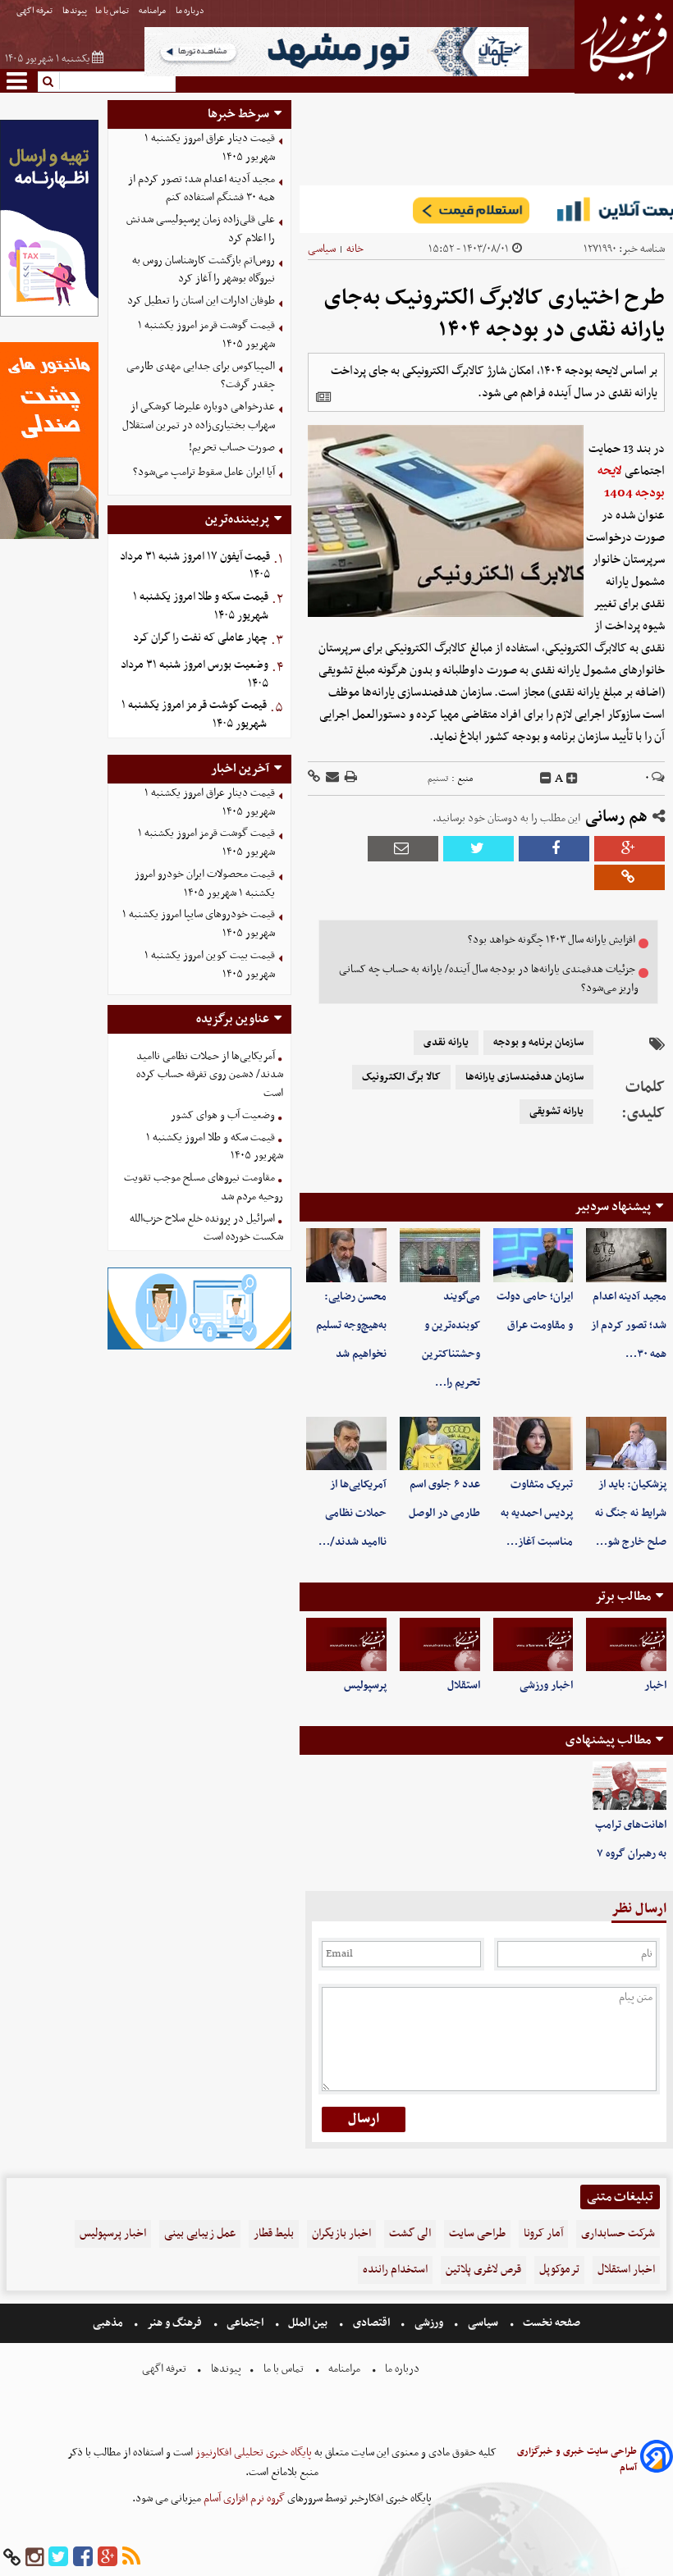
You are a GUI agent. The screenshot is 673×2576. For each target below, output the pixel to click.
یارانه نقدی (446, 1043)
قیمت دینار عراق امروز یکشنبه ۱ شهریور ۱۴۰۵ (210, 148)
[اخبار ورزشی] (533, 1644)
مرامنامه (153, 11)
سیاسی (322, 249)
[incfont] (572, 779)
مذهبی (109, 2323)
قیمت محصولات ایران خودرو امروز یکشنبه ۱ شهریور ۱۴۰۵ (205, 884)
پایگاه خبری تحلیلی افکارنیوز (252, 2453)
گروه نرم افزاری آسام (243, 2498)
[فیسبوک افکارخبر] (83, 2558)
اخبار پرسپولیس (113, 2233)
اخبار (655, 1685)
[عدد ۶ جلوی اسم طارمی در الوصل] (440, 1443)
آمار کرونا (543, 2233)
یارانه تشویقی (556, 1112)
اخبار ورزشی (546, 1685)
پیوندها (75, 11)
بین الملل (308, 2323)
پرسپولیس (365, 1685)
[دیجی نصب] (49, 537)
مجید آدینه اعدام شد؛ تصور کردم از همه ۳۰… (629, 1325)
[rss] (131, 2558)
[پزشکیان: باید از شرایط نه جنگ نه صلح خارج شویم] (626, 1443)
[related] (323, 397)
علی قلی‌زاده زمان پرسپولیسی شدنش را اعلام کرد (201, 229)
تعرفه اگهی (35, 11)
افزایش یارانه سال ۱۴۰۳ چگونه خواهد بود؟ (552, 940)
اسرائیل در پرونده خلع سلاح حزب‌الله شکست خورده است (206, 1228)
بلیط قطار (274, 2233)
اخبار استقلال (626, 2270)
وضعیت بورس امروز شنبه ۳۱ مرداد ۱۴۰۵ (195, 674)
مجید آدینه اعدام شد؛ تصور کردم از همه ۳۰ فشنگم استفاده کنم (201, 189)
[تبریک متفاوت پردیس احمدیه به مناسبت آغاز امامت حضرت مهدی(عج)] (533, 1443)
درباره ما (191, 11)
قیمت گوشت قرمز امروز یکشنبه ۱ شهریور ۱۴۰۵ (206, 335)
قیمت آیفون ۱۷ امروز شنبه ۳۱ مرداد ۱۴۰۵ (195, 566)
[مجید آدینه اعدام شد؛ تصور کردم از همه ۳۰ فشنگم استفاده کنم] (626, 1255)
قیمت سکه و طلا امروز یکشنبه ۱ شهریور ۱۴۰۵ (201, 606)
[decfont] (546, 779)
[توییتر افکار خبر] (58, 2558)
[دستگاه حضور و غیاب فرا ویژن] (200, 1347)
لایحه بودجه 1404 (631, 482)
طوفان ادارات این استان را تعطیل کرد (201, 301)
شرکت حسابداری (618, 2233)
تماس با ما (113, 11)
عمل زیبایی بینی (200, 2233)
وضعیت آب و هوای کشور (223, 1115)
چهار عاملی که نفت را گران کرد (200, 638)
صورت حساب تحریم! (232, 448)
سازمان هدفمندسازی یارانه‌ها (524, 1077)
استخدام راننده (395, 2270)
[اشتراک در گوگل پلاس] (630, 849)
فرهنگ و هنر (175, 2323)
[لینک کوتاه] (314, 778)
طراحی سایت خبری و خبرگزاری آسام (577, 2460)
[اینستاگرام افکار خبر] (34, 2558)
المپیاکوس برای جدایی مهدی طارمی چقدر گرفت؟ (201, 376)
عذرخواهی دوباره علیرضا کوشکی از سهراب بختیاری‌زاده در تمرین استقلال (199, 416)
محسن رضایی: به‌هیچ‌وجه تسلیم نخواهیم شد (351, 1325)
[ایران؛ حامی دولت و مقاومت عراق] (533, 1255)
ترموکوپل (559, 2270)
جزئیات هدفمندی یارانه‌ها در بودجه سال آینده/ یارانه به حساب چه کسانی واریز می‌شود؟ (489, 979)
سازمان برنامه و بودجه (538, 1043)
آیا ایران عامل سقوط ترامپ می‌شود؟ (204, 472)
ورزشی (429, 2323)
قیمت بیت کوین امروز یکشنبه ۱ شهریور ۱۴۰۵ (210, 965)
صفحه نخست (550, 2323)
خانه (355, 249)
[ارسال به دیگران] (331, 778)
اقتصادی (371, 2323)
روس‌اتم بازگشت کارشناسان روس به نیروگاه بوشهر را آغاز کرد (204, 270)
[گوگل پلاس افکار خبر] (108, 2558)
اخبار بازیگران (341, 2233)
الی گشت (410, 2233)
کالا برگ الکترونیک (401, 1077)
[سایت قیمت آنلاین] (486, 209)
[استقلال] (440, 1644)
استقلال (464, 1685)
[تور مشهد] (336, 74)
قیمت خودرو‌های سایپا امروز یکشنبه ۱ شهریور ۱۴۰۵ (199, 924)
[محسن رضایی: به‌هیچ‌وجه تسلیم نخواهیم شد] (346, 1255)
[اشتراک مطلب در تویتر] (478, 849)
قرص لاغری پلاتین (483, 2270)
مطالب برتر (623, 1596)
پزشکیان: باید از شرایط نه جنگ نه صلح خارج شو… (631, 1513)
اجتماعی (245, 2323)
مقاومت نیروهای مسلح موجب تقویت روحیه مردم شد (204, 1187)
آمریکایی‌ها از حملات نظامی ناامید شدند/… (353, 1513)
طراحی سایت (477, 2233)
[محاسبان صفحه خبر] (49, 315)
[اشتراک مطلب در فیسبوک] (554, 849)
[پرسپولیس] (346, 1644)
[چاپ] (350, 778)
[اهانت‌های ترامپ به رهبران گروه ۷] (630, 1786)
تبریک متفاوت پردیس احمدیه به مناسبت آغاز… (537, 1513)
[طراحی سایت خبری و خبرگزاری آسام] (657, 2459)
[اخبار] (626, 1644)
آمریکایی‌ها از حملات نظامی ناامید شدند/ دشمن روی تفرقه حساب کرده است (210, 1075)
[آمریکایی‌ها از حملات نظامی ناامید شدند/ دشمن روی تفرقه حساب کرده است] (346, 1443)
